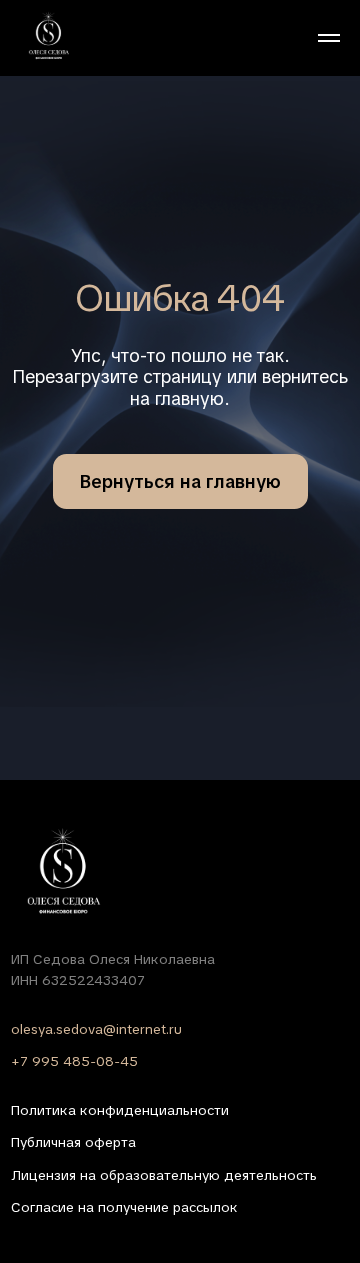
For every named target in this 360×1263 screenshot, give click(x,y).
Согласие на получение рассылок (124, 1207)
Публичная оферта (73, 1142)
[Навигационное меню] (329, 38)
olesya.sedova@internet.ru (96, 1029)
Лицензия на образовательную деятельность (164, 1175)
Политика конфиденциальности (120, 1110)
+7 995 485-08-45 (74, 1061)
